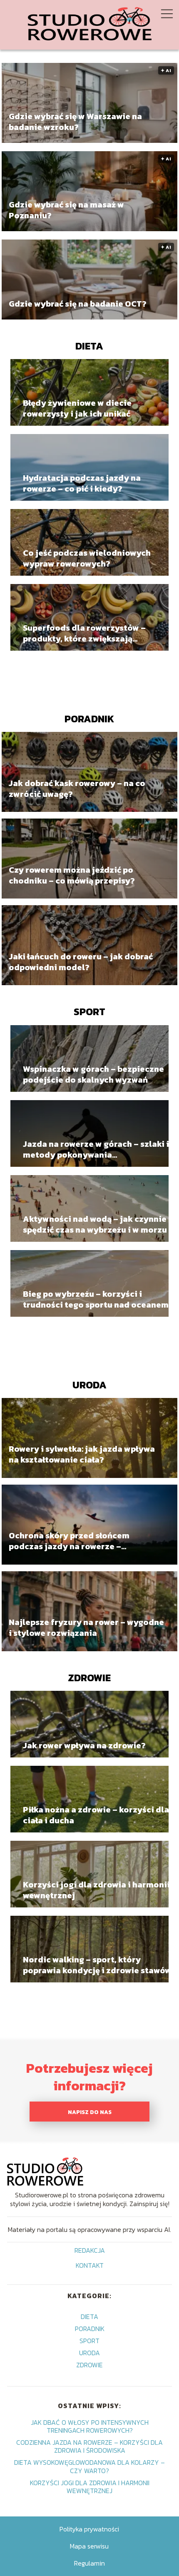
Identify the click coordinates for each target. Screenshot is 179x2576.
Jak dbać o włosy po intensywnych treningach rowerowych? (90, 2426)
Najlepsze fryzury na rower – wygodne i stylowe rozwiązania (86, 1628)
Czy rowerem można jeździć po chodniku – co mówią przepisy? (72, 875)
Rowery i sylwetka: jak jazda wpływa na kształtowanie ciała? (82, 1455)
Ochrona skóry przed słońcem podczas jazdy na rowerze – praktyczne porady (69, 1541)
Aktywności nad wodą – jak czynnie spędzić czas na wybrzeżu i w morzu (95, 1224)
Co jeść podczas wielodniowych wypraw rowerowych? (87, 558)
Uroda (89, 1385)
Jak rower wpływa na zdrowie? (84, 1745)
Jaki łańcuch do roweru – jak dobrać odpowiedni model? (81, 962)
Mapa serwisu (89, 2546)
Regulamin (89, 2563)
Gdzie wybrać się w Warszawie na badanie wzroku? (75, 122)
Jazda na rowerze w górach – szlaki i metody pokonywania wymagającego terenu (96, 1149)
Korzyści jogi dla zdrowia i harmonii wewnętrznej (96, 1890)
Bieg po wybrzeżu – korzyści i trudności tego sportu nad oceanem (96, 1299)
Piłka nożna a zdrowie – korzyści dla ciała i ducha (96, 1815)
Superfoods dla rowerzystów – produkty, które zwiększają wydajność (84, 633)
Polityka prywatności (89, 2529)
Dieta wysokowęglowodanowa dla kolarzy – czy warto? (89, 2466)
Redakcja (90, 2251)
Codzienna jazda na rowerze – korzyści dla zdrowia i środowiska (89, 2446)
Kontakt (90, 2266)
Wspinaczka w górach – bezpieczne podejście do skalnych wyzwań (93, 1074)
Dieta (89, 346)
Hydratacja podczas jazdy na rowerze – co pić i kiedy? (82, 483)
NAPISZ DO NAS (90, 2112)
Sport (89, 1012)
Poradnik (89, 719)
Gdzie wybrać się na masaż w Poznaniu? (66, 210)
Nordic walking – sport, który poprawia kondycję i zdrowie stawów (97, 1965)
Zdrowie (89, 1678)
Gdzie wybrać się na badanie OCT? (78, 304)
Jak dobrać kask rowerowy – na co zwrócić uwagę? (77, 789)
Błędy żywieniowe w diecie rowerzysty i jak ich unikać (77, 408)
